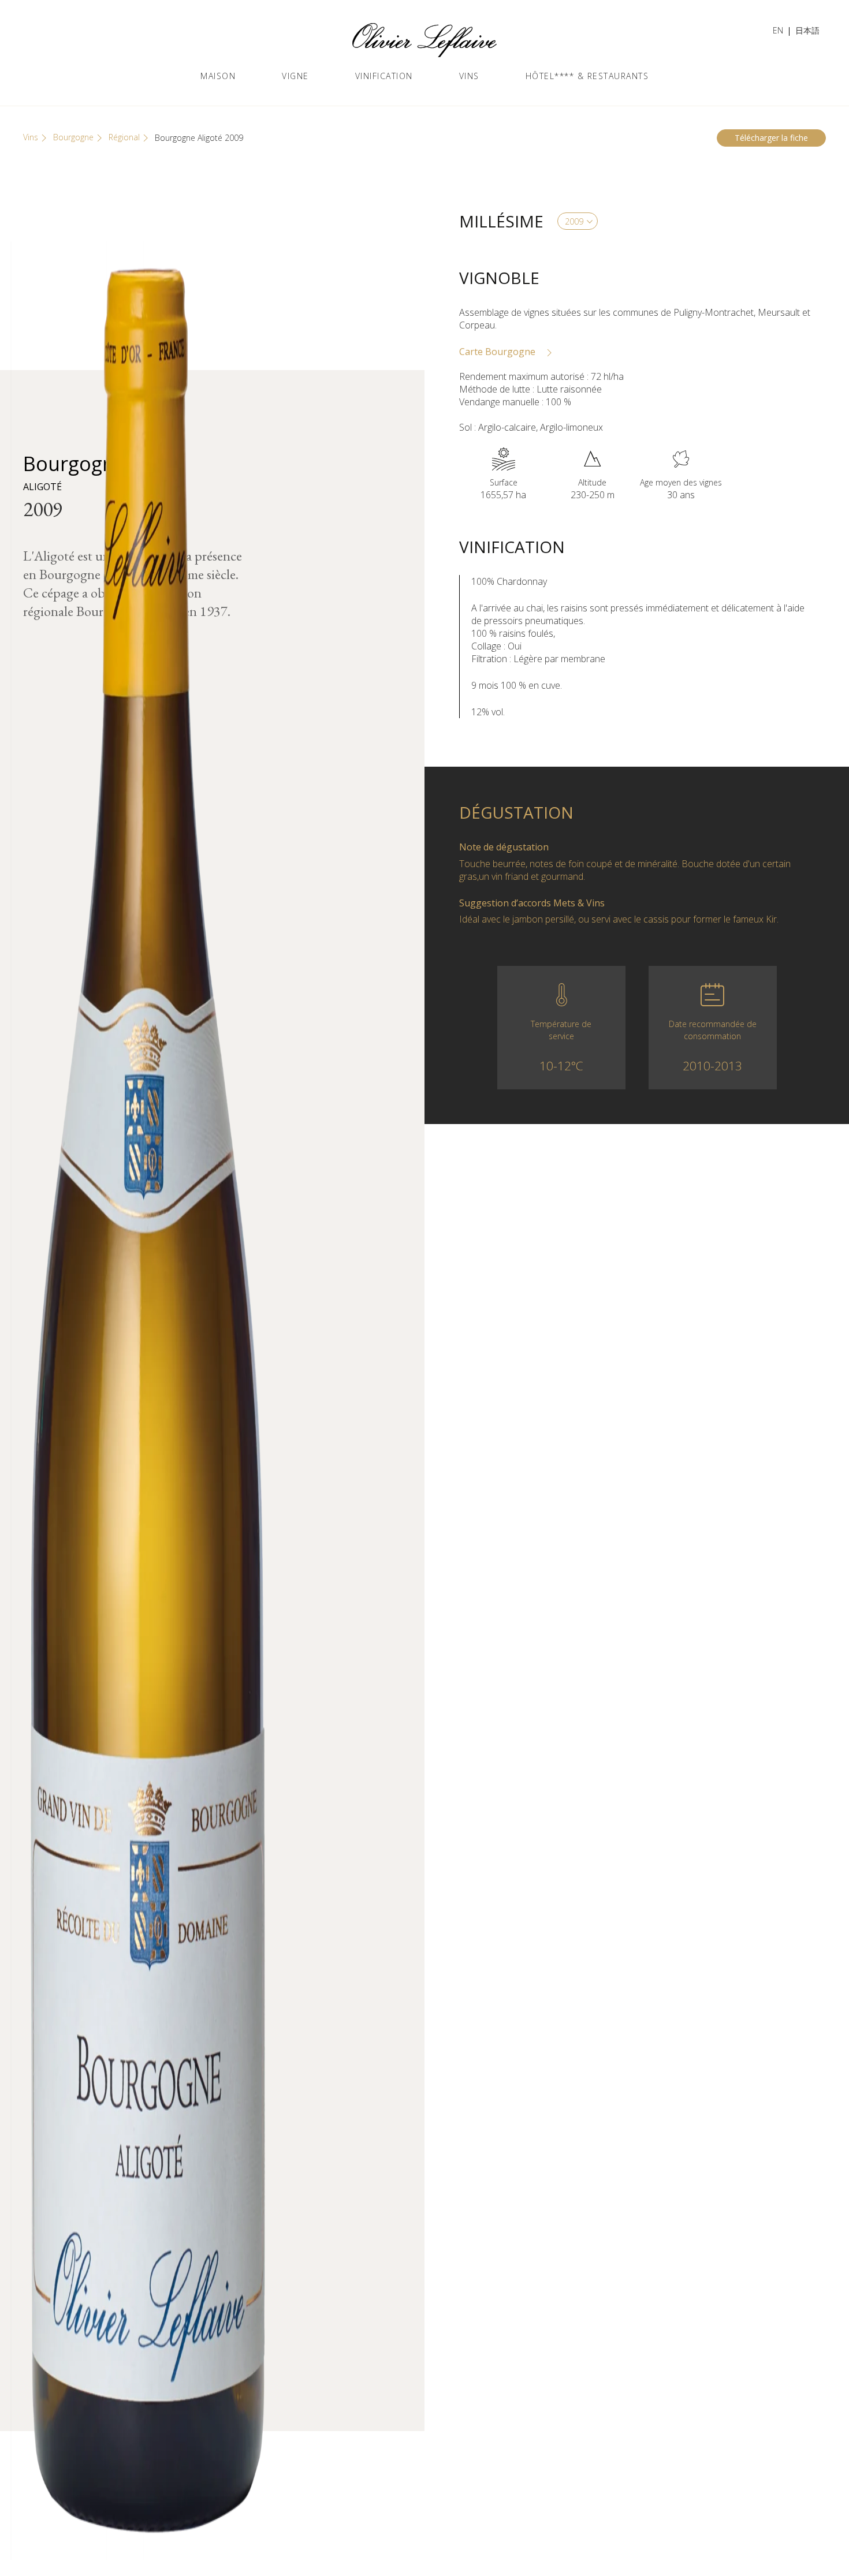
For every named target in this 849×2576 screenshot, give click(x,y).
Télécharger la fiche (771, 138)
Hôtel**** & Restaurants (587, 76)
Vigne (295, 76)
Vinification (384, 76)
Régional (124, 137)
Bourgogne (73, 137)
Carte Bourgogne (498, 352)
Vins (469, 76)
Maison (218, 76)
